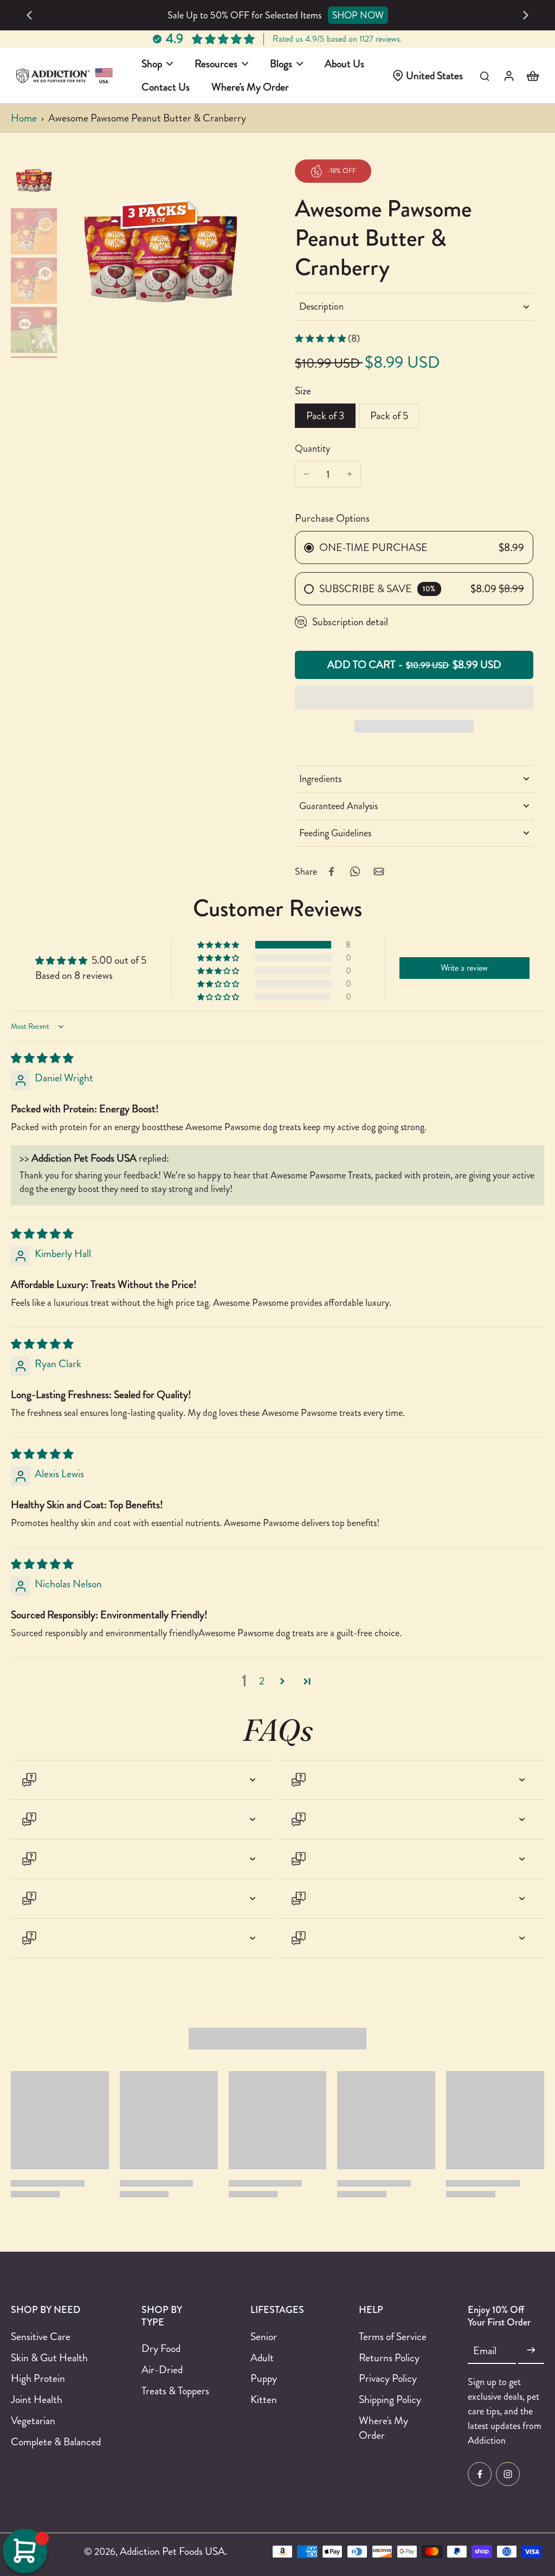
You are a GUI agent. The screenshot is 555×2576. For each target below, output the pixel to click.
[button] (414, 665)
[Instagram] (508, 2474)
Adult (262, 2358)
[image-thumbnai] (34, 182)
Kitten (264, 2399)
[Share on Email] (379, 872)
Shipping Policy (390, 2399)
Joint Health (37, 2399)
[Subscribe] (531, 2350)
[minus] (306, 474)
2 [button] (262, 1681)
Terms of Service (393, 2337)
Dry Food (161, 2348)
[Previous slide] (29, 15)
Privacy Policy (388, 2378)
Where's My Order (383, 2428)
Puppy (264, 2378)
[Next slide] (526, 15)
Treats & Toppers (175, 2391)
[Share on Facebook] (331, 872)
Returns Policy (389, 2358)
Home (24, 118)
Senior (264, 2337)
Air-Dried (162, 2370)
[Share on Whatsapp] (355, 872)
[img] (42, 1058)
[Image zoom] (161, 258)
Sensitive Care (41, 2337)
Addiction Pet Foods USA (172, 2551)
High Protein (38, 2378)
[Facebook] (480, 2474)
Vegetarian (33, 2421)
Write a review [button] (464, 968)
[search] (485, 75)
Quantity (312, 448)
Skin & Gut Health (49, 2358)
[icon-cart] (532, 75)
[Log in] (508, 75)
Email (485, 2351)
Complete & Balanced (56, 2442)
